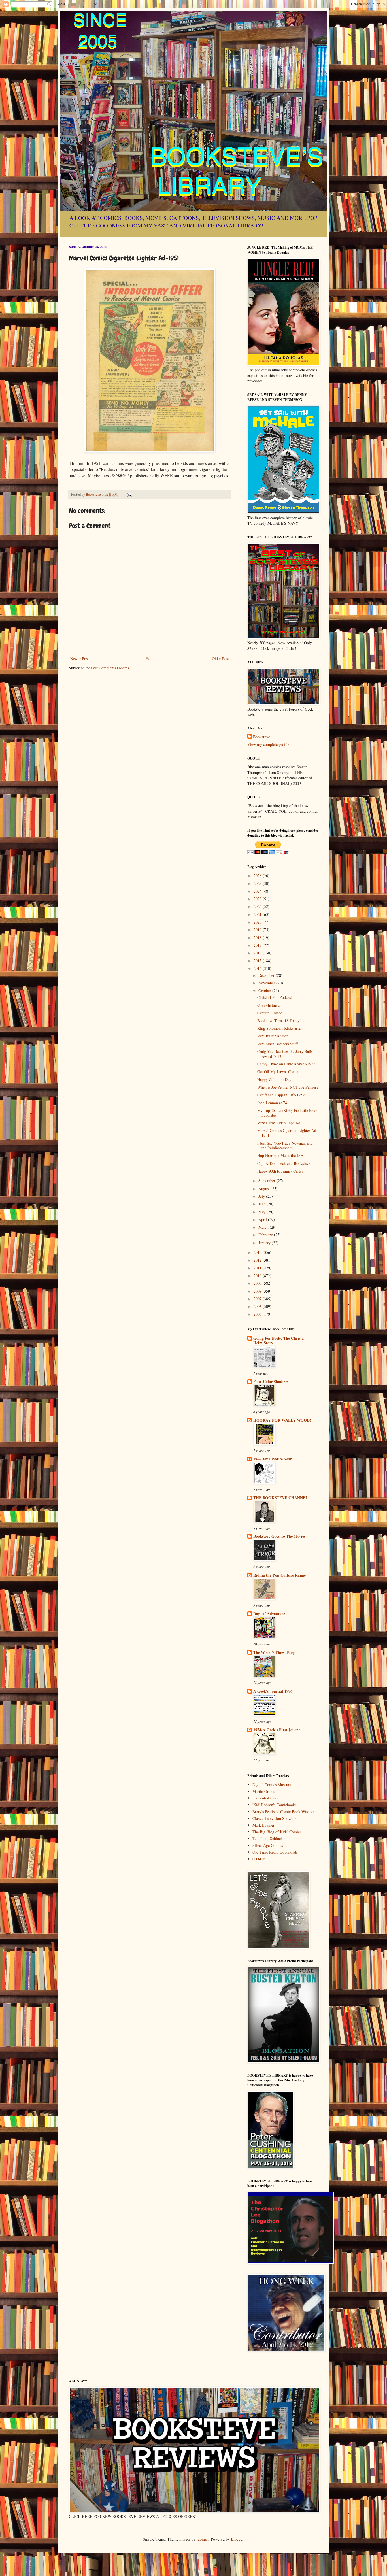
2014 (258, 968)
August (265, 1189)
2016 (258, 953)
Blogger (237, 2539)
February (266, 1235)
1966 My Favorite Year (273, 1459)
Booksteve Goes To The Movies (279, 1536)
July (262, 1196)
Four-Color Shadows (271, 1381)
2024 (258, 891)
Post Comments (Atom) (110, 668)
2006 (258, 1306)
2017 (258, 945)
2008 (258, 1291)
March (264, 1227)
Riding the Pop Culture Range (279, 1575)
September (267, 1181)
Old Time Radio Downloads (275, 1852)
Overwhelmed (268, 1005)
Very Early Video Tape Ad (279, 1123)
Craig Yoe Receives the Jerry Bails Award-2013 (285, 1054)
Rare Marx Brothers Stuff (278, 1044)
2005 (258, 1314)
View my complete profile (268, 744)
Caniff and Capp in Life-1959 (281, 1095)
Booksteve (261, 737)
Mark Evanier (263, 1825)
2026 (258, 876)
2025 (258, 883)
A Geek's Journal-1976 (273, 1691)
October (265, 991)
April (263, 1219)
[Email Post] (129, 494)
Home (150, 659)
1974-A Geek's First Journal (278, 1730)
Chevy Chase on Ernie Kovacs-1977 (286, 1064)
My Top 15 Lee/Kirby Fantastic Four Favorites (287, 1113)
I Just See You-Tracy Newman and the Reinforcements (285, 1145)
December (267, 975)
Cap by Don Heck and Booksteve (284, 1163)
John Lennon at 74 (272, 1103)
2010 (258, 1276)
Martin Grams (264, 1791)
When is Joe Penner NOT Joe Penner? (288, 1087)
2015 (258, 961)
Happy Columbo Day (274, 1079)
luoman (203, 2539)
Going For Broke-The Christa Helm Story (278, 1340)
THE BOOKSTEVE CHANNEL (281, 1498)
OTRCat (259, 1859)
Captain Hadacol (270, 1013)
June (262, 1204)
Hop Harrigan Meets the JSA (280, 1155)
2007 (258, 1299)
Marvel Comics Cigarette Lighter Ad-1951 (287, 1133)
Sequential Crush (266, 1798)
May (262, 1212)
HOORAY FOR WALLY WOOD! (282, 1420)
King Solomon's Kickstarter (279, 1028)
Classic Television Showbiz (274, 1818)
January (265, 1243)
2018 (258, 938)
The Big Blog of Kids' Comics (277, 1832)
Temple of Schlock (268, 1838)
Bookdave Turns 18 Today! (279, 1021)
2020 (258, 922)
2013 (258, 1252)
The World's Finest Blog (274, 1652)
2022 (258, 906)
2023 (258, 899)
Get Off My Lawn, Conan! (278, 1072)
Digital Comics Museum (272, 1785)
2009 (258, 1283)
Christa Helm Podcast (275, 997)
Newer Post (79, 659)
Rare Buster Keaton (273, 1036)
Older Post (220, 659)
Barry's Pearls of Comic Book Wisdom (284, 1812)
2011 (258, 1268)
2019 (258, 930)
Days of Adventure (269, 1614)
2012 (258, 1260)
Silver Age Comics (268, 1845)
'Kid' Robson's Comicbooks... (276, 1805)
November (267, 983)
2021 (258, 914)
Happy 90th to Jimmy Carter (280, 1171)
